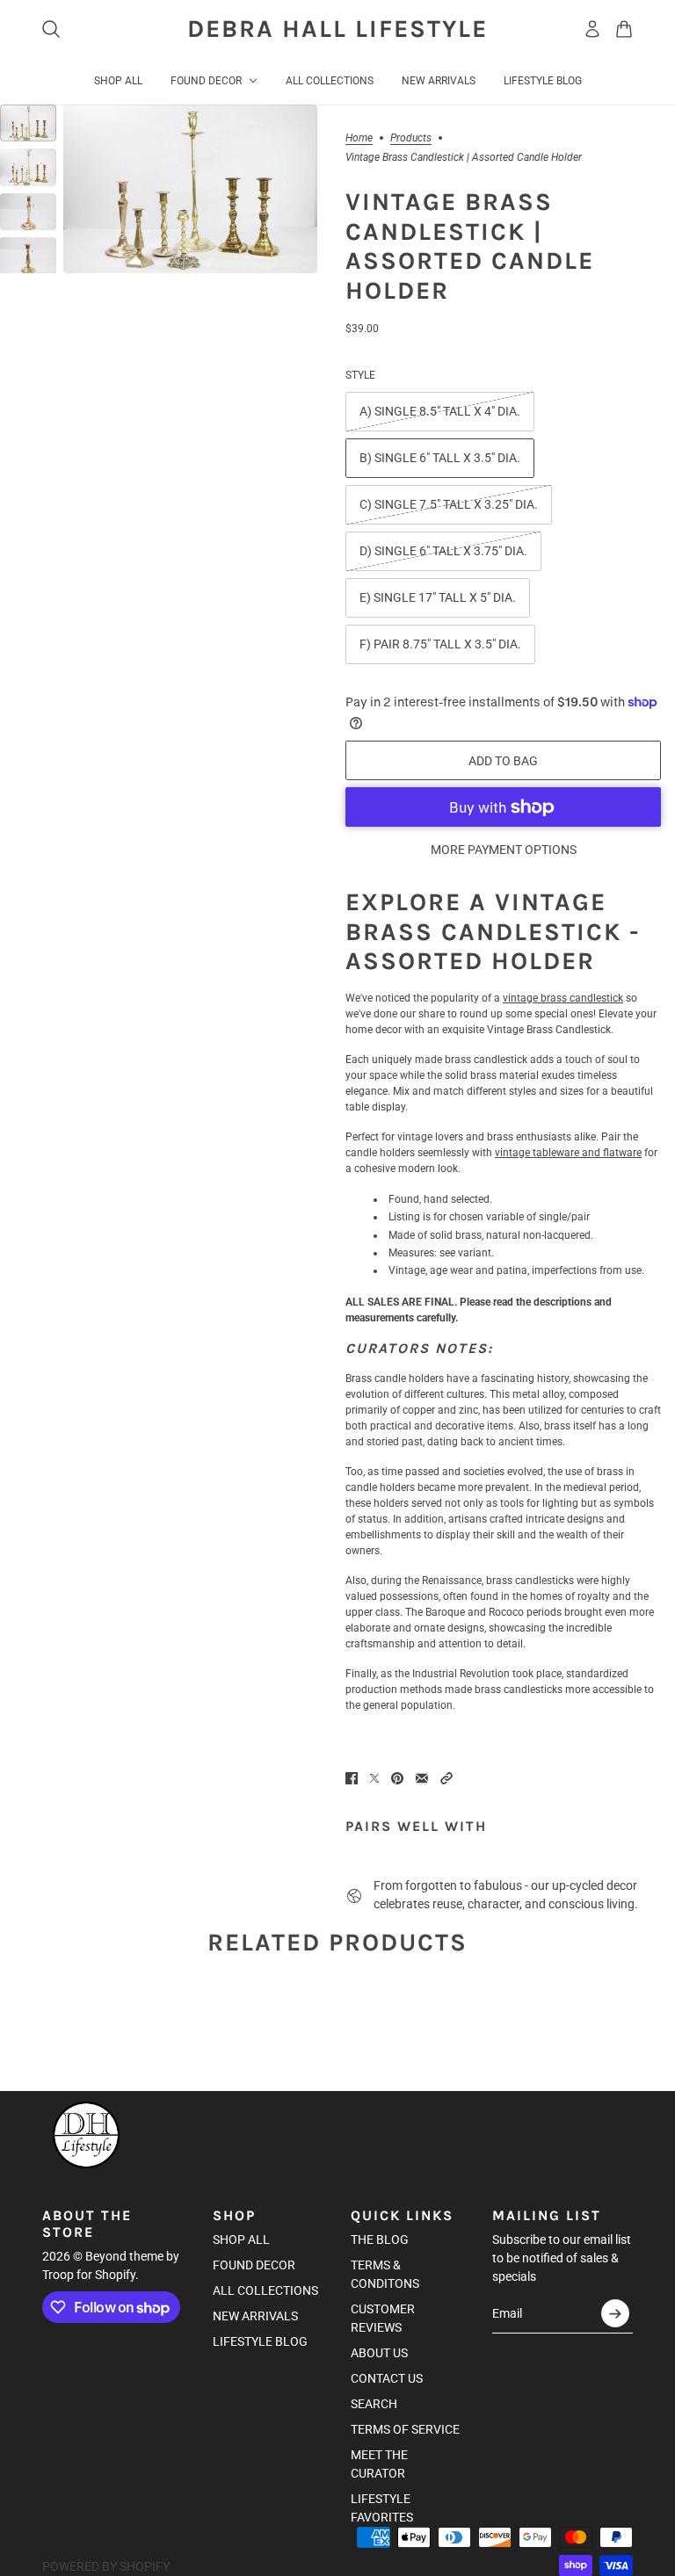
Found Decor (254, 2265)
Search (374, 2404)
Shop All (241, 2240)
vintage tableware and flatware (568, 1153)
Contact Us (387, 2378)
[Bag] (624, 29)
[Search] (51, 29)
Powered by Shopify (106, 2566)
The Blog (380, 2240)
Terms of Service (405, 2429)
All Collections (265, 2290)
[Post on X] (374, 1778)
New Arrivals (255, 2316)
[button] (446, 1778)
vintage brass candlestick (563, 998)
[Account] (592, 29)
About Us (379, 2353)
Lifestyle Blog (260, 2341)
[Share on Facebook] (352, 1778)
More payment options (504, 850)
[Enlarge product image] (190, 189)
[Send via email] (422, 1778)
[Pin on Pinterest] (397, 1778)
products (411, 138)
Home (359, 138)
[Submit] (615, 2313)
